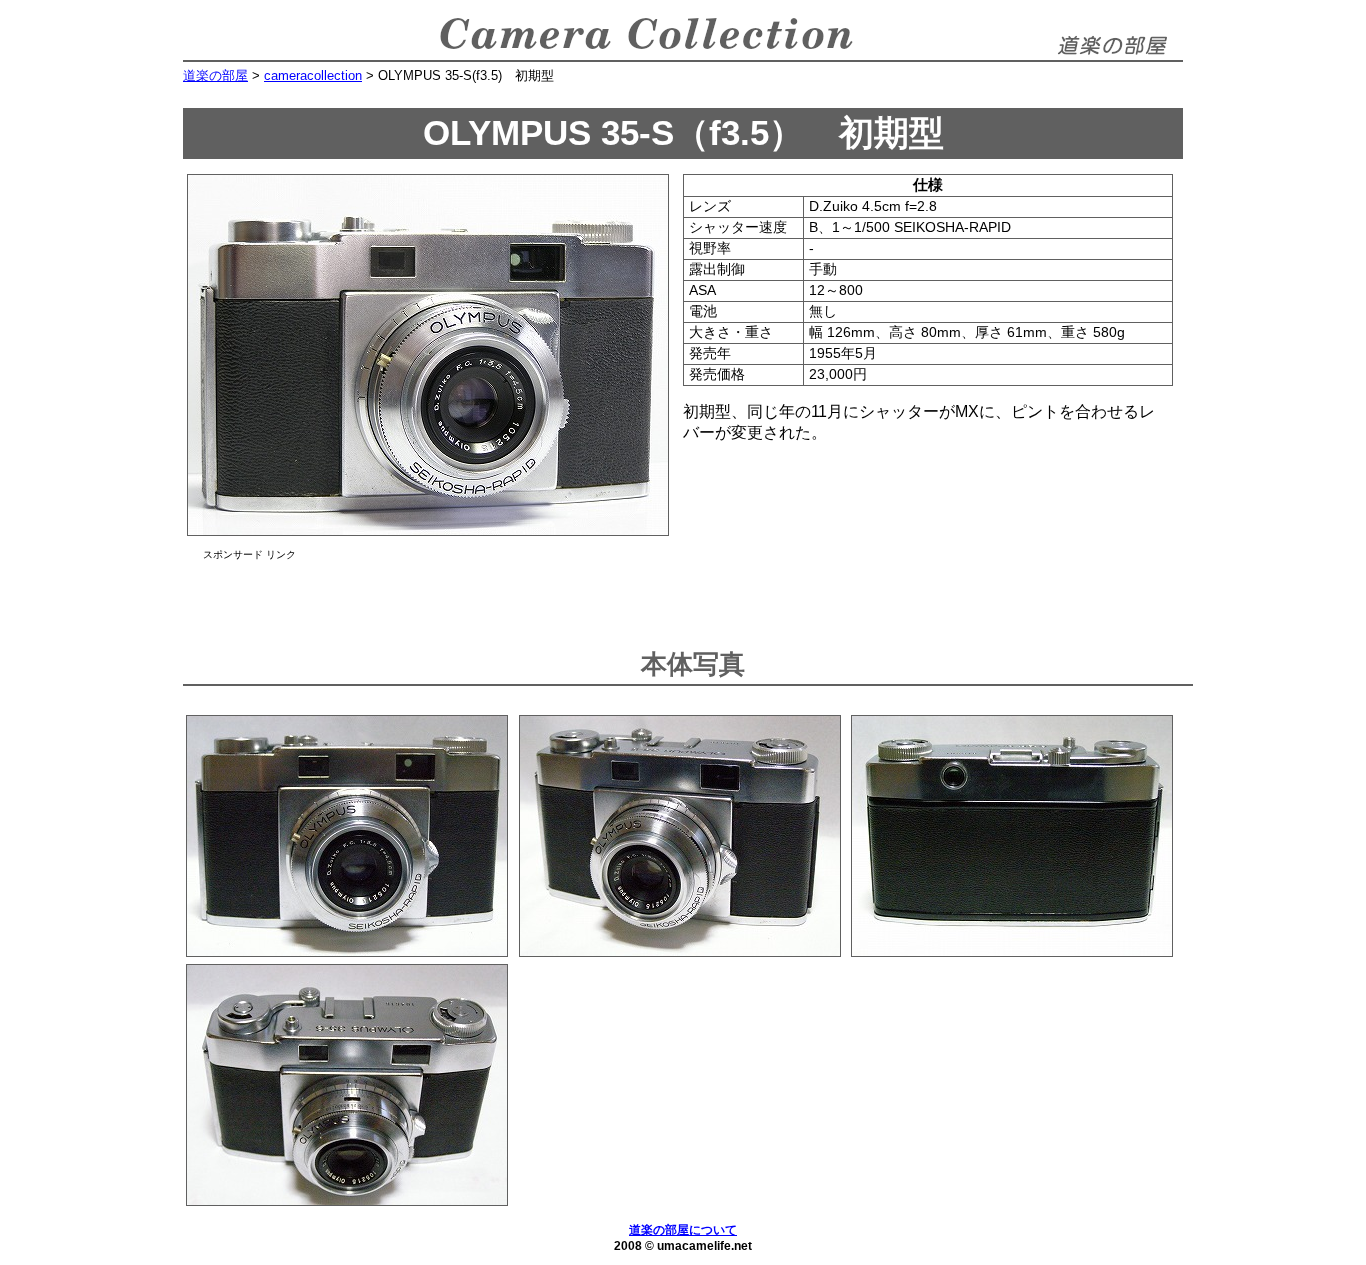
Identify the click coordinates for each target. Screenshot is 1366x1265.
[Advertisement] (693, 602)
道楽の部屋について (683, 1230)
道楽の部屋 (215, 75)
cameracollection (313, 75)
